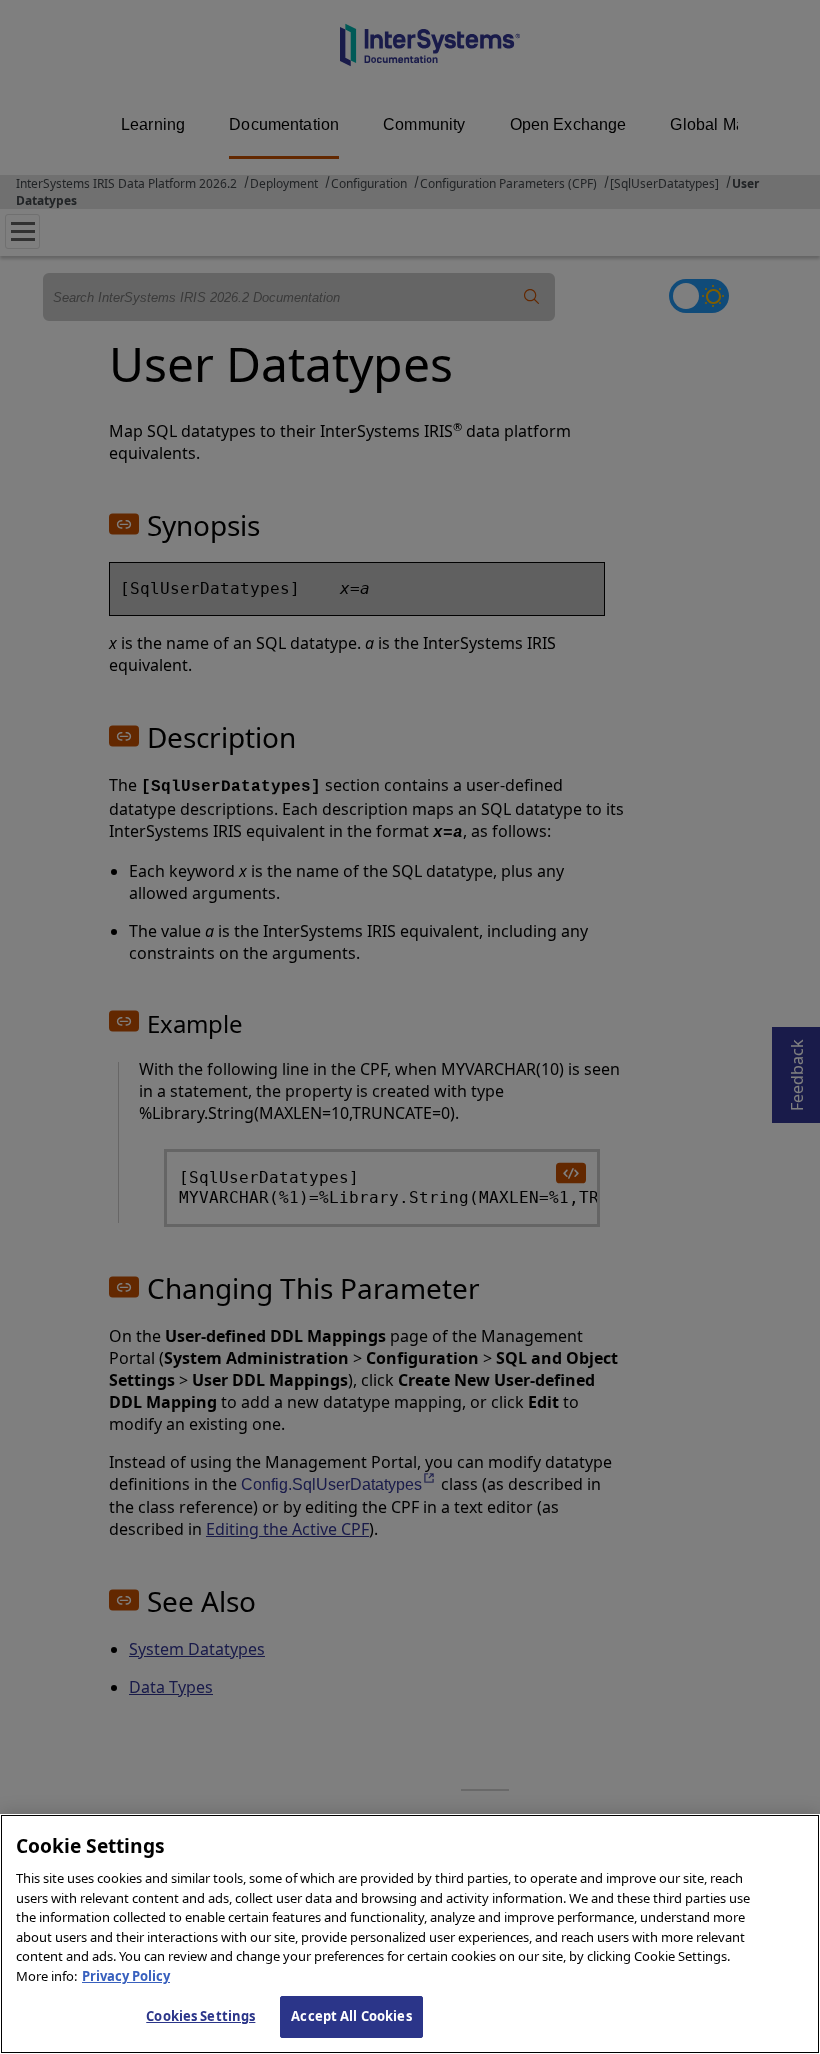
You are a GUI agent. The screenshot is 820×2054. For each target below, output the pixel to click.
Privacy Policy (126, 1976)
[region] (410, 1934)
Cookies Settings (200, 2016)
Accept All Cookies (351, 2016)
